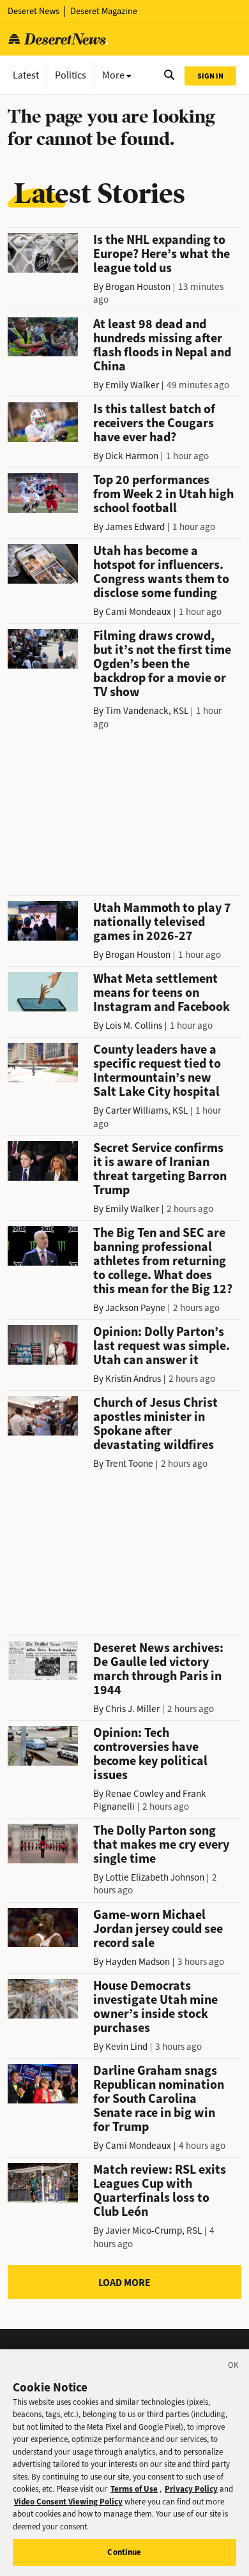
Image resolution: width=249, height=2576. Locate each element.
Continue (124, 2552)
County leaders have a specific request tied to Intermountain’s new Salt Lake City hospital (157, 1071)
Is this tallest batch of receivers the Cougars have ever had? (154, 423)
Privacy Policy (191, 2489)
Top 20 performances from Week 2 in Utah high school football (163, 494)
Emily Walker (132, 385)
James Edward (135, 527)
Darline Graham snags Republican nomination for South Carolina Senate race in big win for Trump (159, 2099)
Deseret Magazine (104, 11)
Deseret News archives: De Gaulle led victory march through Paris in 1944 (158, 1669)
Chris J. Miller (132, 1709)
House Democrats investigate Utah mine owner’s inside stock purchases (155, 2007)
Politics (71, 75)
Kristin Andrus (133, 1379)
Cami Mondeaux (138, 612)
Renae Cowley (134, 1794)
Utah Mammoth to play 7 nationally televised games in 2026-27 (162, 922)
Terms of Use (134, 2489)
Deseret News (34, 11)
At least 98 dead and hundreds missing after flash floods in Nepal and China (162, 345)
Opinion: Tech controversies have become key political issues (150, 1754)
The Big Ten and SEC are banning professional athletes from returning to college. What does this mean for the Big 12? (163, 1261)
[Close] (234, 2367)
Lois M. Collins (134, 1026)
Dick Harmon (132, 456)
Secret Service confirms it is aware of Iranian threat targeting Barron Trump (160, 1169)
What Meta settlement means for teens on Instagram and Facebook (162, 993)
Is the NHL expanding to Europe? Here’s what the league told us (162, 254)
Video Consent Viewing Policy (68, 2502)
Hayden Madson (138, 1962)
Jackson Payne (135, 1308)
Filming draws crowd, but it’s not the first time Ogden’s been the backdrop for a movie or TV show (162, 664)
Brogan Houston (138, 287)
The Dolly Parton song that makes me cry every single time (161, 1845)
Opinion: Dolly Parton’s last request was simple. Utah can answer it (162, 1346)
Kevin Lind (126, 2047)
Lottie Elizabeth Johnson (155, 1877)
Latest (26, 75)
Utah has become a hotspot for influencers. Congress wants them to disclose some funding (161, 572)
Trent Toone (129, 1464)
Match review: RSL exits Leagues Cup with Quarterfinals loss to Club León (160, 2191)
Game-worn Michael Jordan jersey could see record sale (158, 1929)
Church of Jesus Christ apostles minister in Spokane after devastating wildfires (155, 1424)
